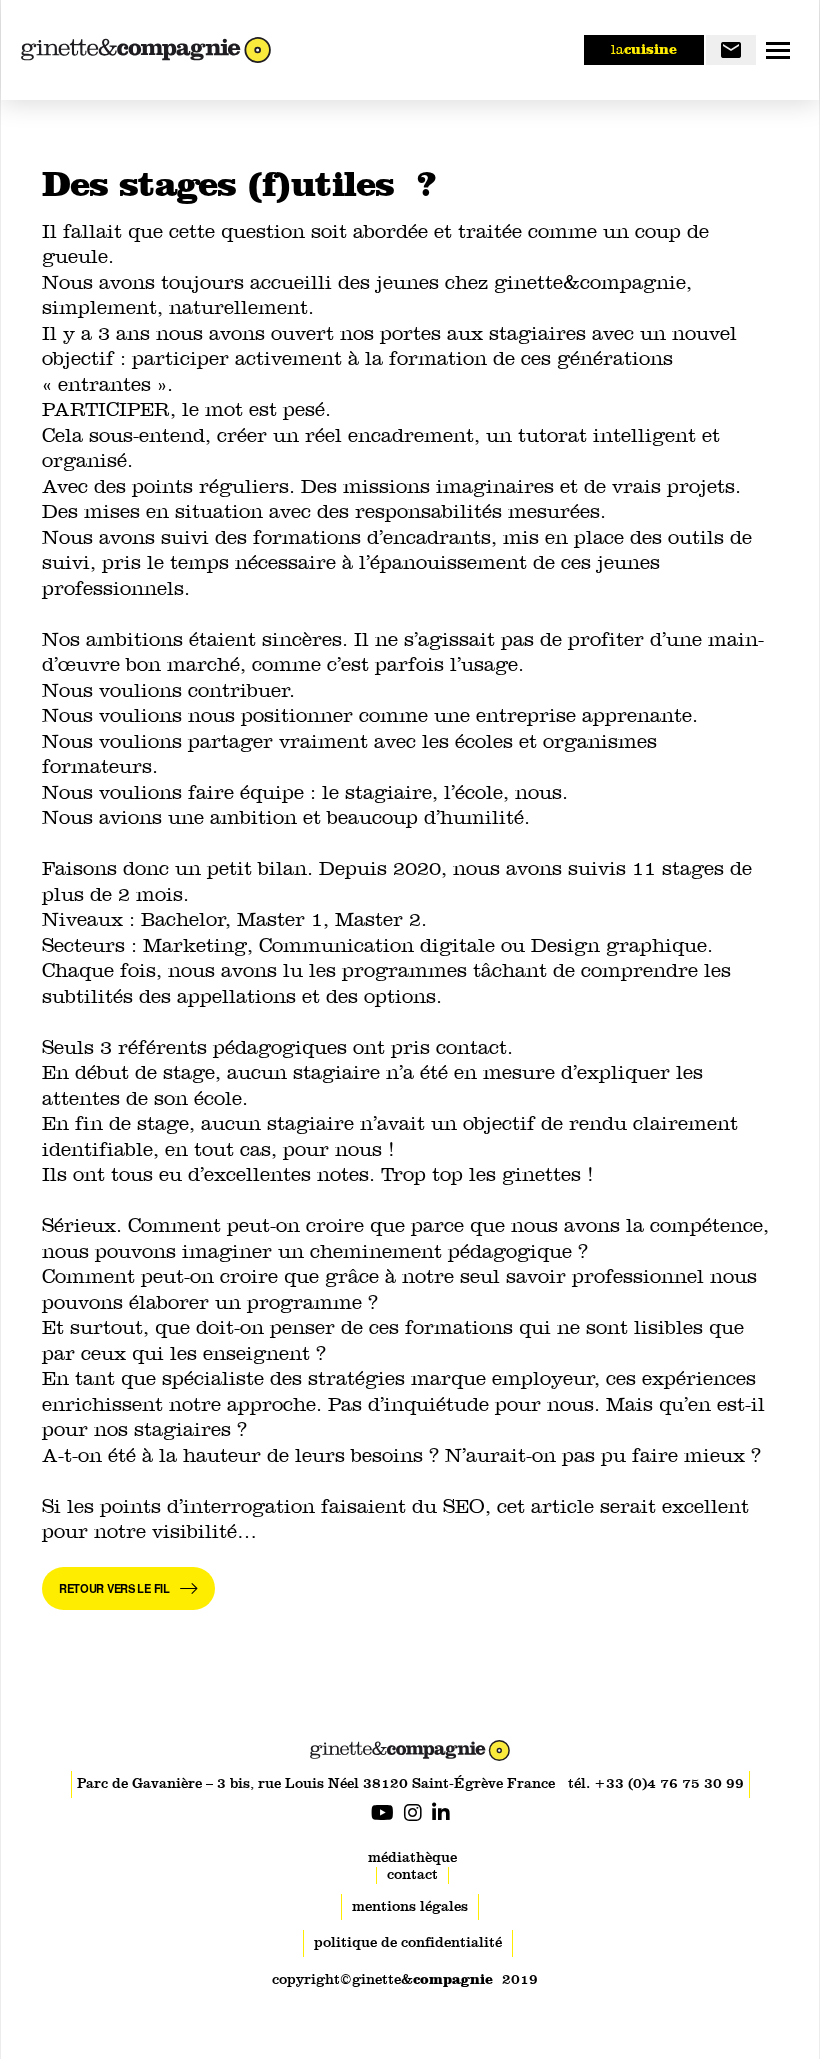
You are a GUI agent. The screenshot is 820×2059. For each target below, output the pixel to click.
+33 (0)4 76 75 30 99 (669, 1783)
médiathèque (412, 1857)
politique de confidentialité (408, 1942)
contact (412, 1874)
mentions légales (410, 1906)
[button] (778, 50)
